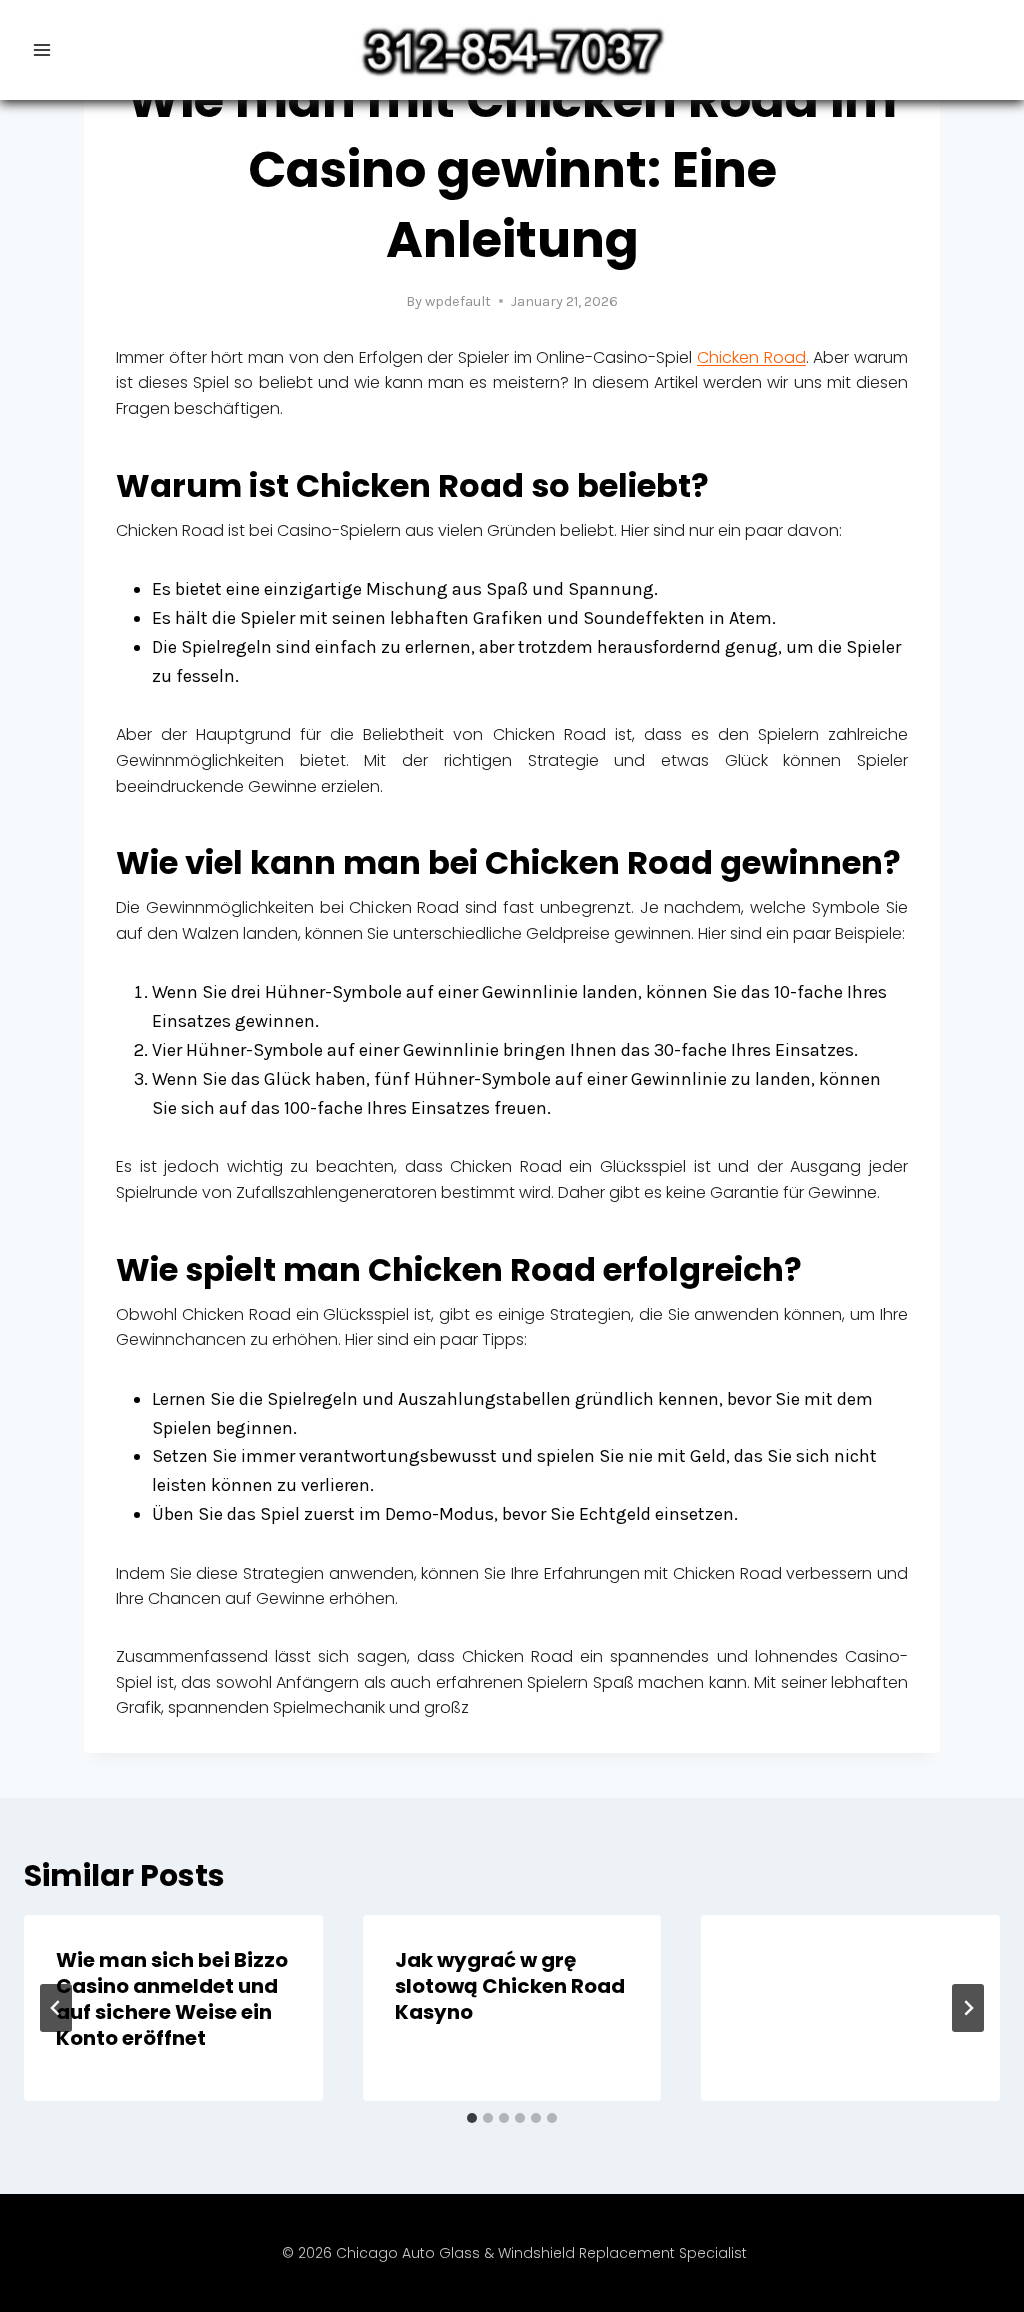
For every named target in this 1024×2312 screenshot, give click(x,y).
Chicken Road (751, 357)
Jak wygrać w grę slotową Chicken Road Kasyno (510, 1986)
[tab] (472, 2118)
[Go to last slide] (56, 2008)
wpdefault (458, 301)
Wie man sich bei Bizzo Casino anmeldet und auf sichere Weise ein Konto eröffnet (172, 1999)
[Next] (968, 2008)
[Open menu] (42, 49)
